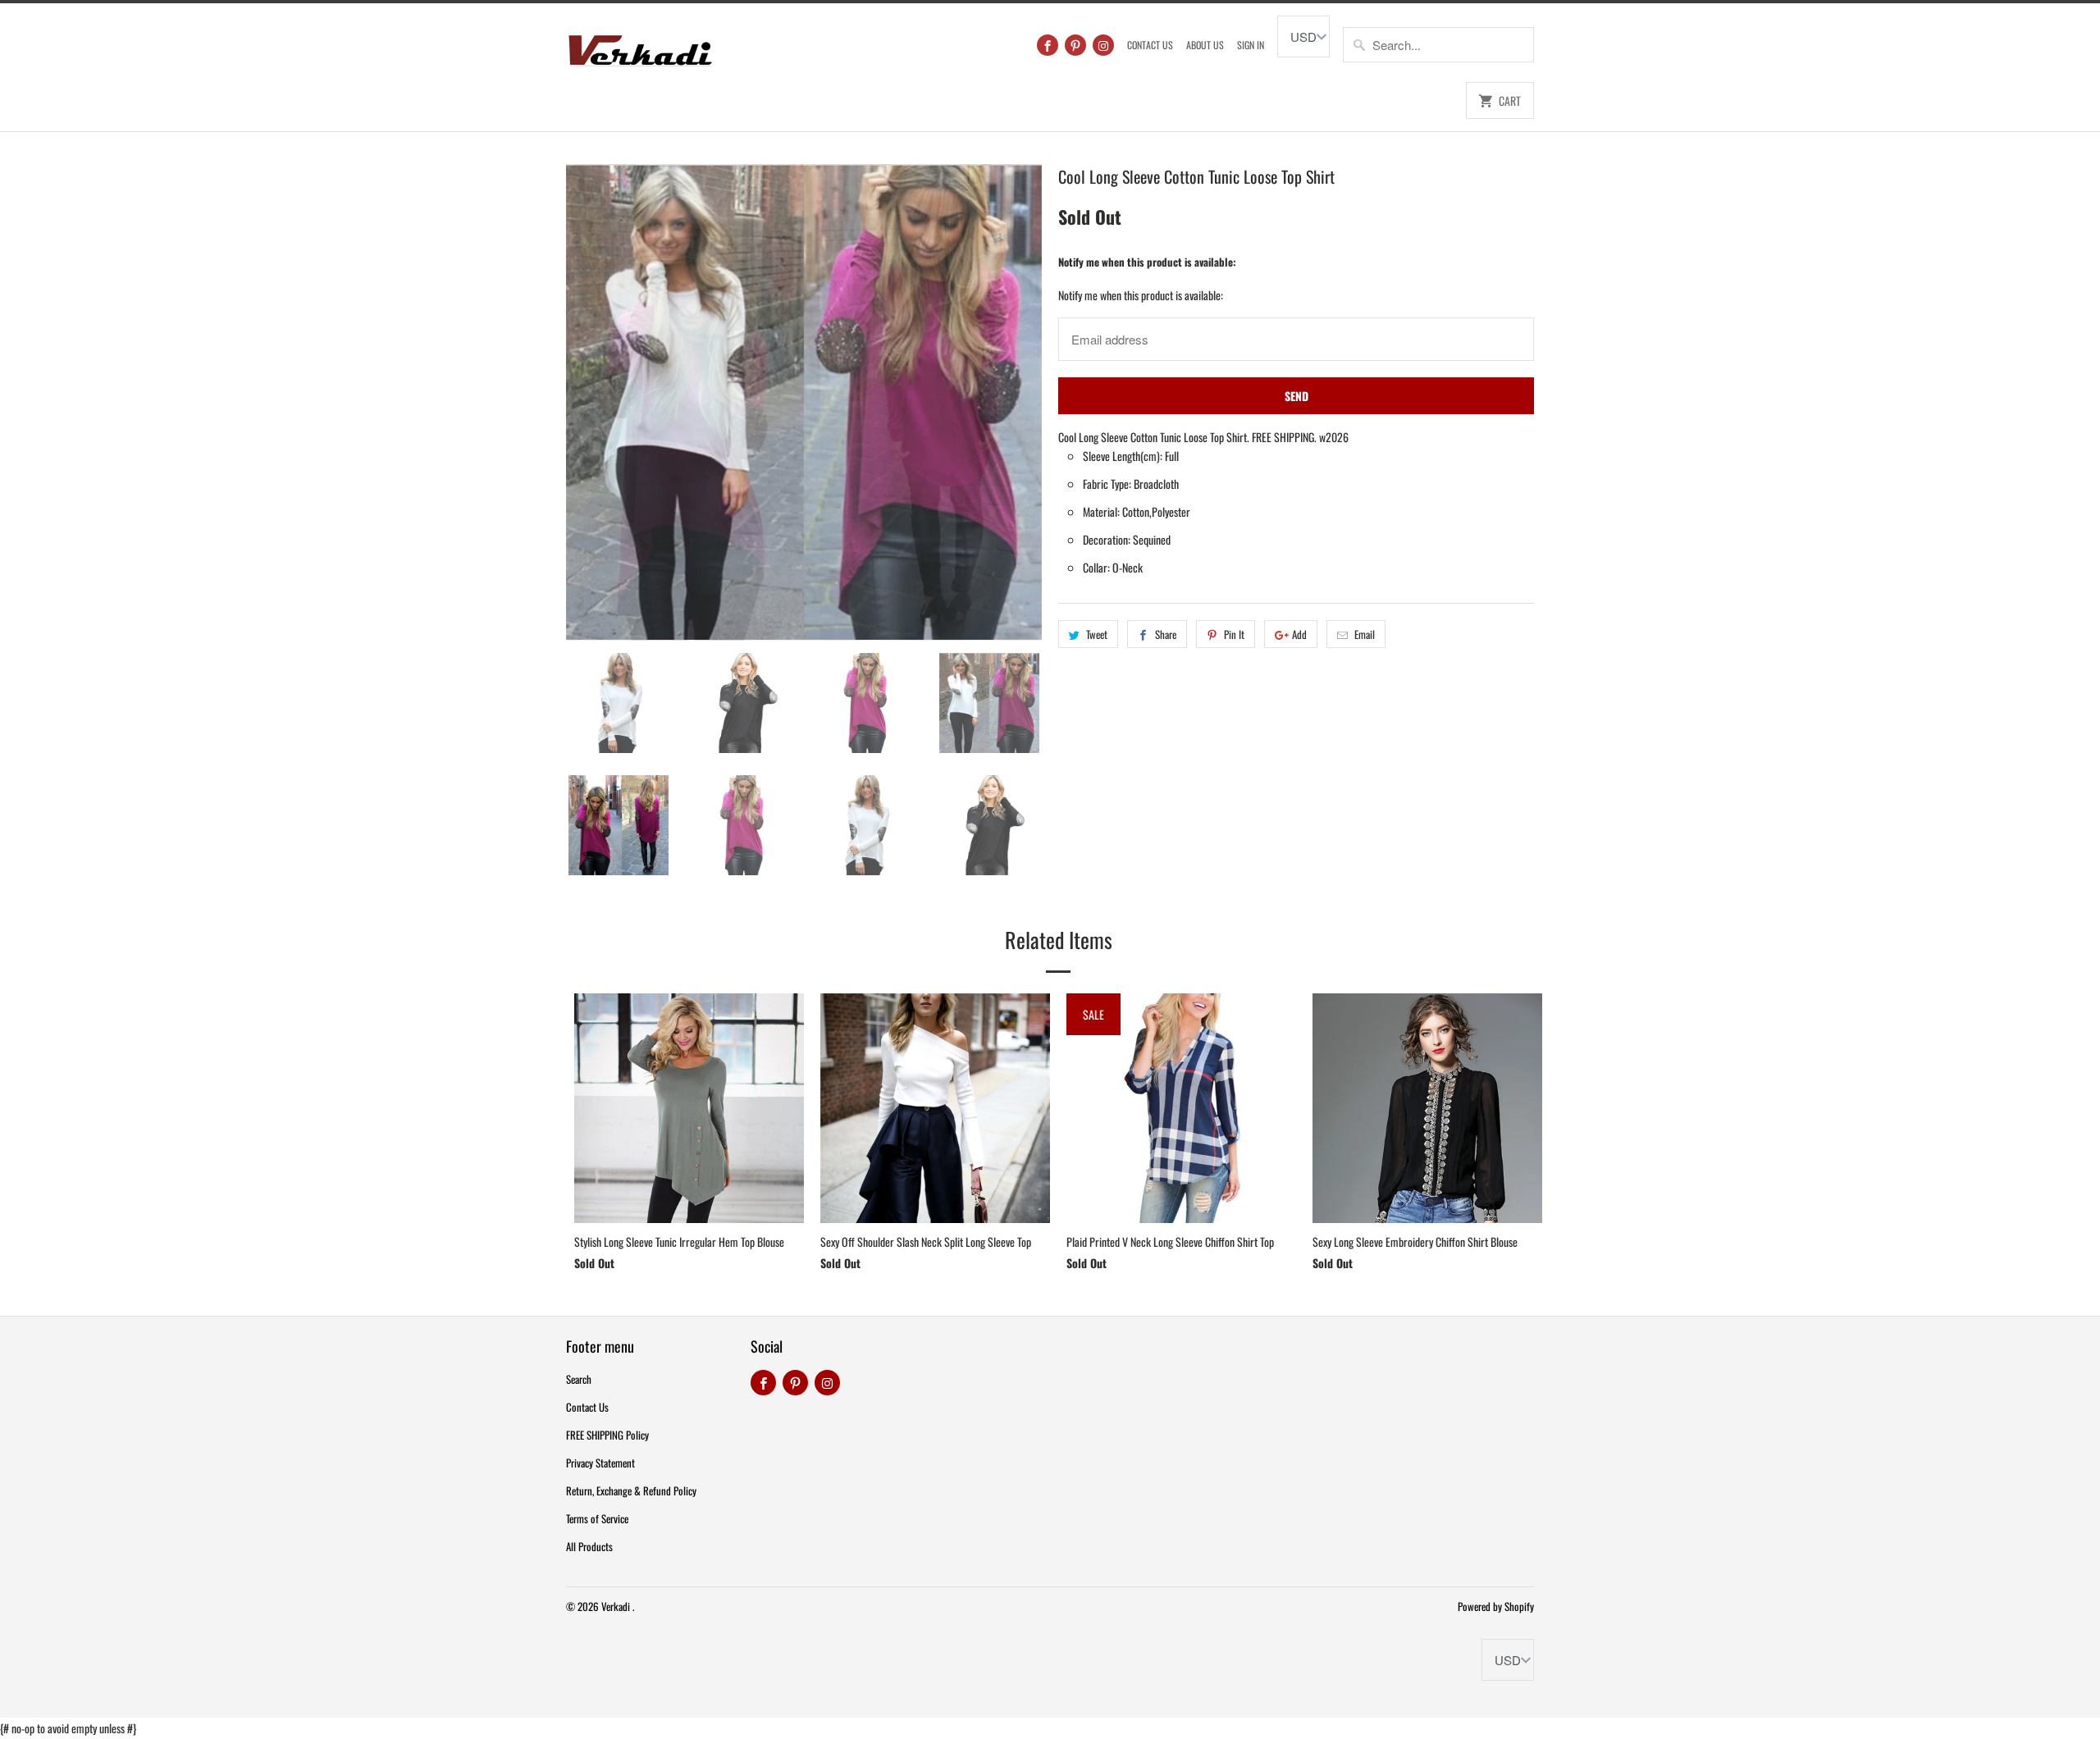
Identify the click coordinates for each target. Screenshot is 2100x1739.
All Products (589, 1546)
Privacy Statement (600, 1463)
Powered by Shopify (1496, 1606)
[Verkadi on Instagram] (1103, 45)
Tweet (1097, 634)
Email (1365, 634)
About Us (1205, 45)
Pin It (1234, 634)
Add (1299, 634)
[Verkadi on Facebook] (1048, 45)
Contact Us (1150, 45)
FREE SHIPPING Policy (607, 1435)
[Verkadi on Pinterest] (1075, 45)
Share (1166, 634)
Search (579, 1379)
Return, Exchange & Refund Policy (631, 1490)
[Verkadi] (640, 46)
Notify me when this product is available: (1147, 262)
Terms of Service (597, 1518)
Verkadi (617, 1606)
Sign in (1251, 45)
